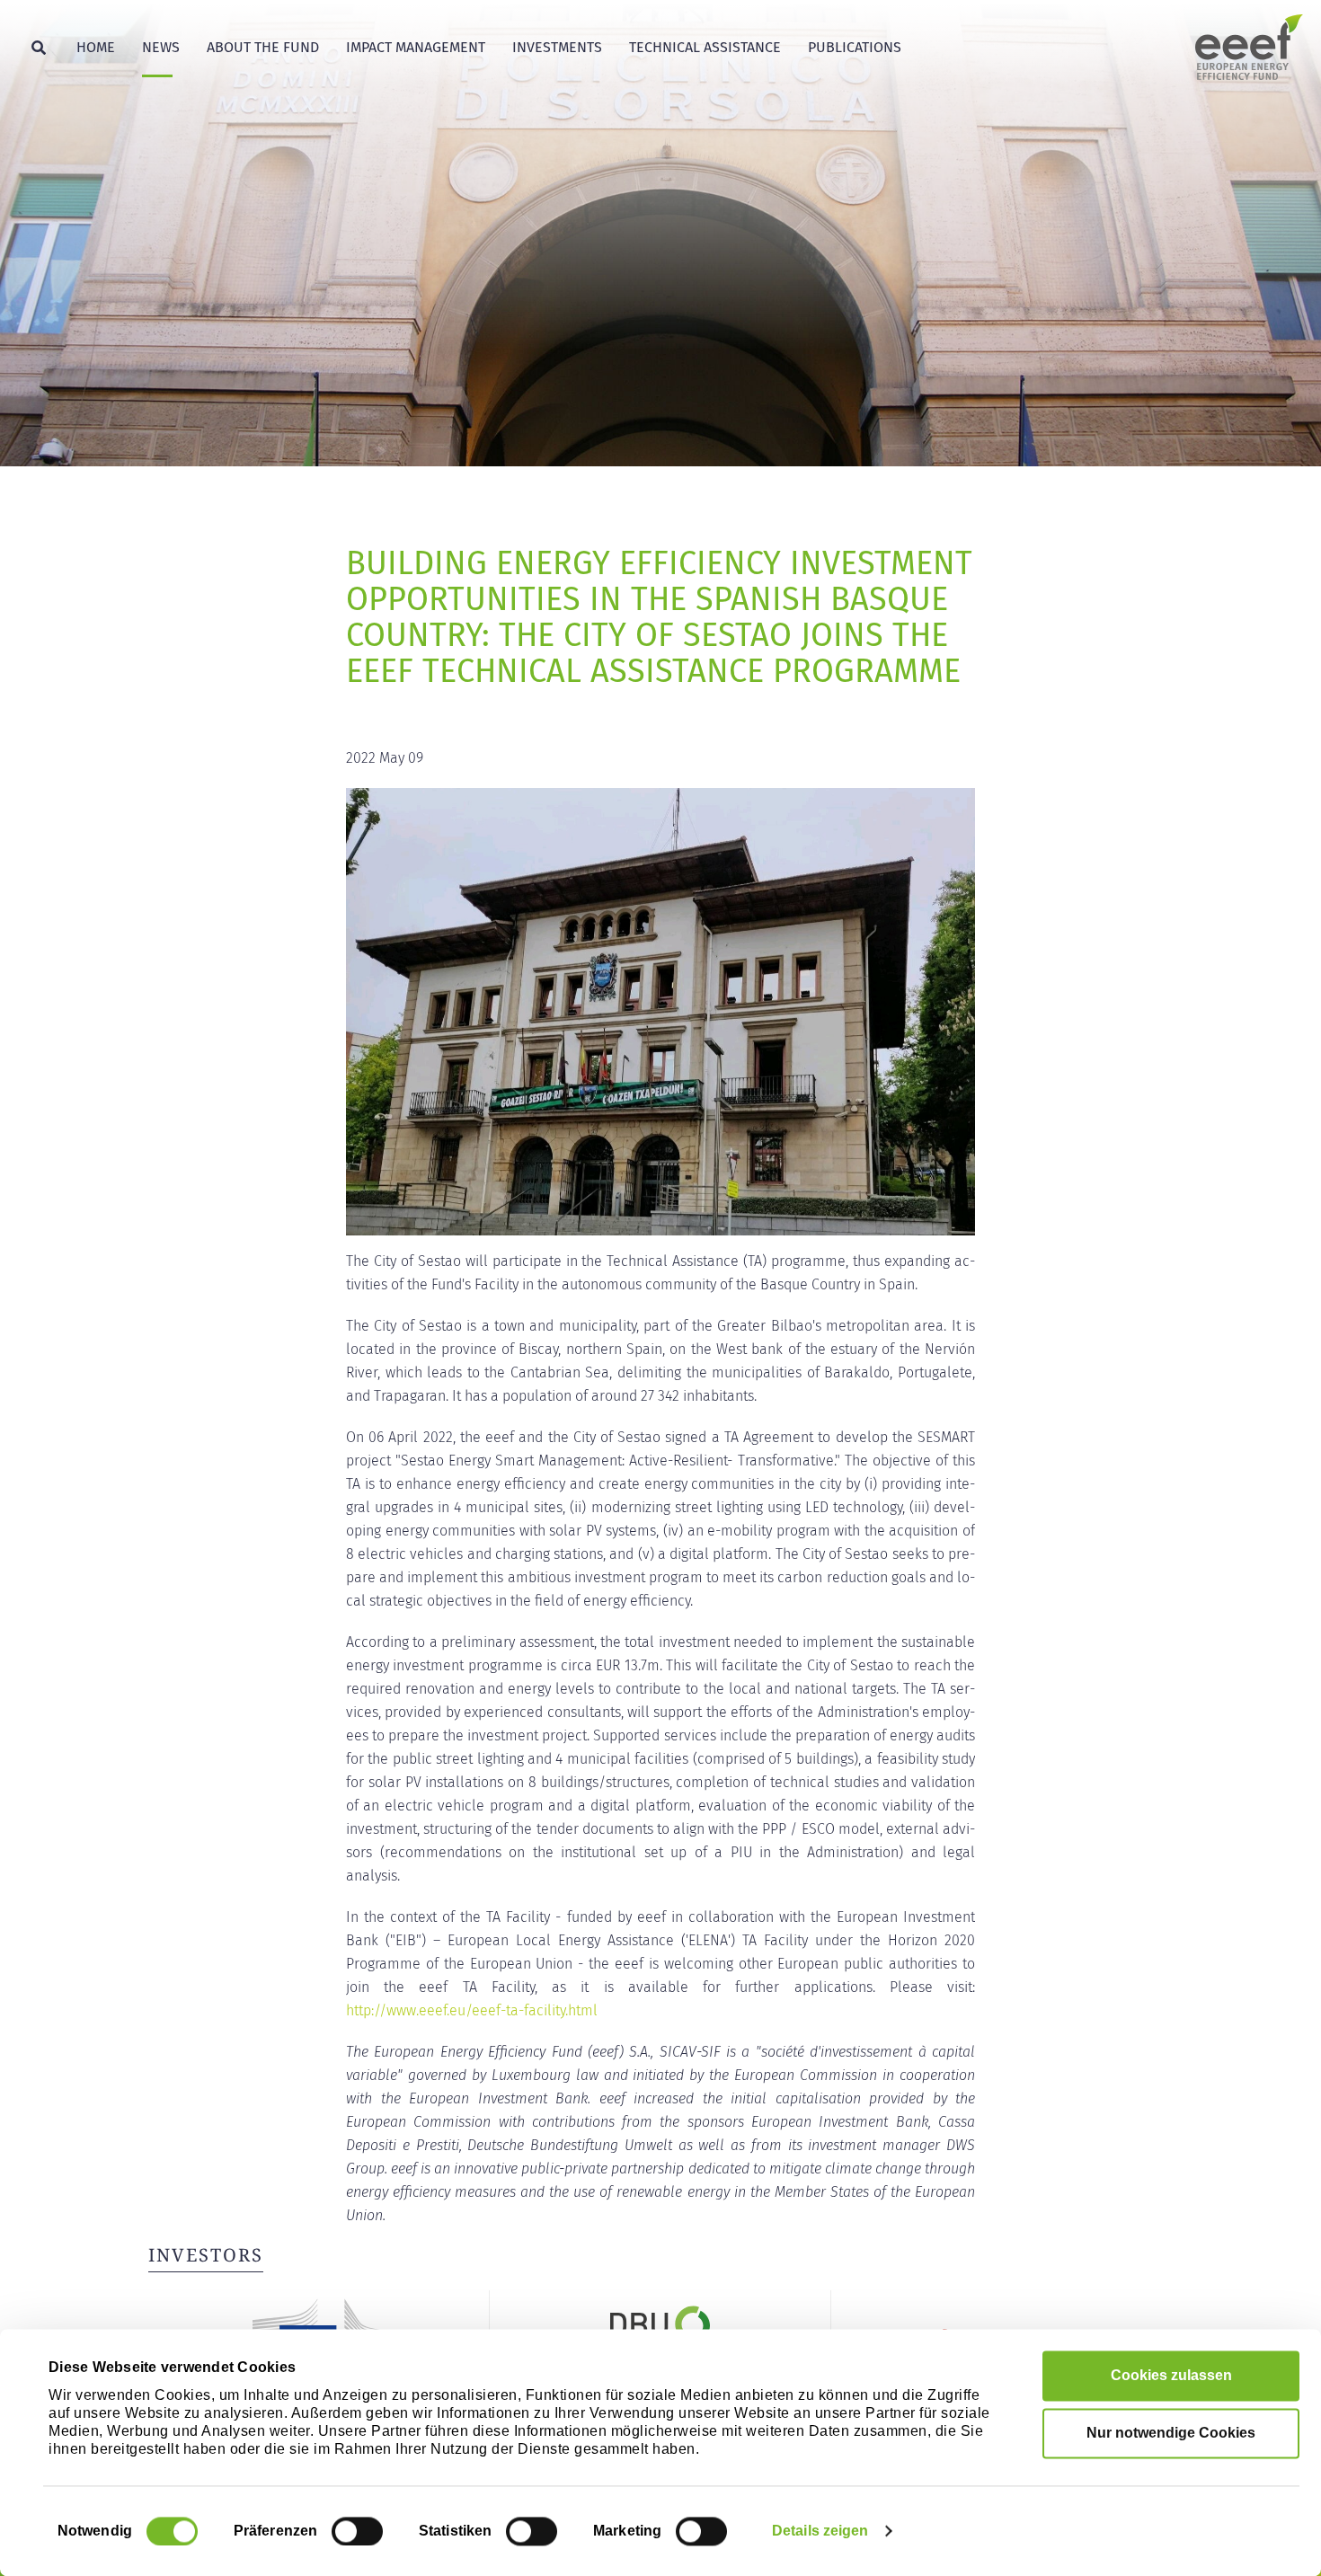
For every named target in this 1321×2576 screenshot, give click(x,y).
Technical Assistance (705, 47)
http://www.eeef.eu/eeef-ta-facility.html (472, 2010)
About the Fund (263, 47)
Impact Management (416, 47)
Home (96, 47)
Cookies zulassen (1171, 2375)
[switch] (357, 2531)
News (161, 47)
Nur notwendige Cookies (1171, 2433)
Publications (855, 47)
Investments (557, 47)
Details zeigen (820, 2531)
